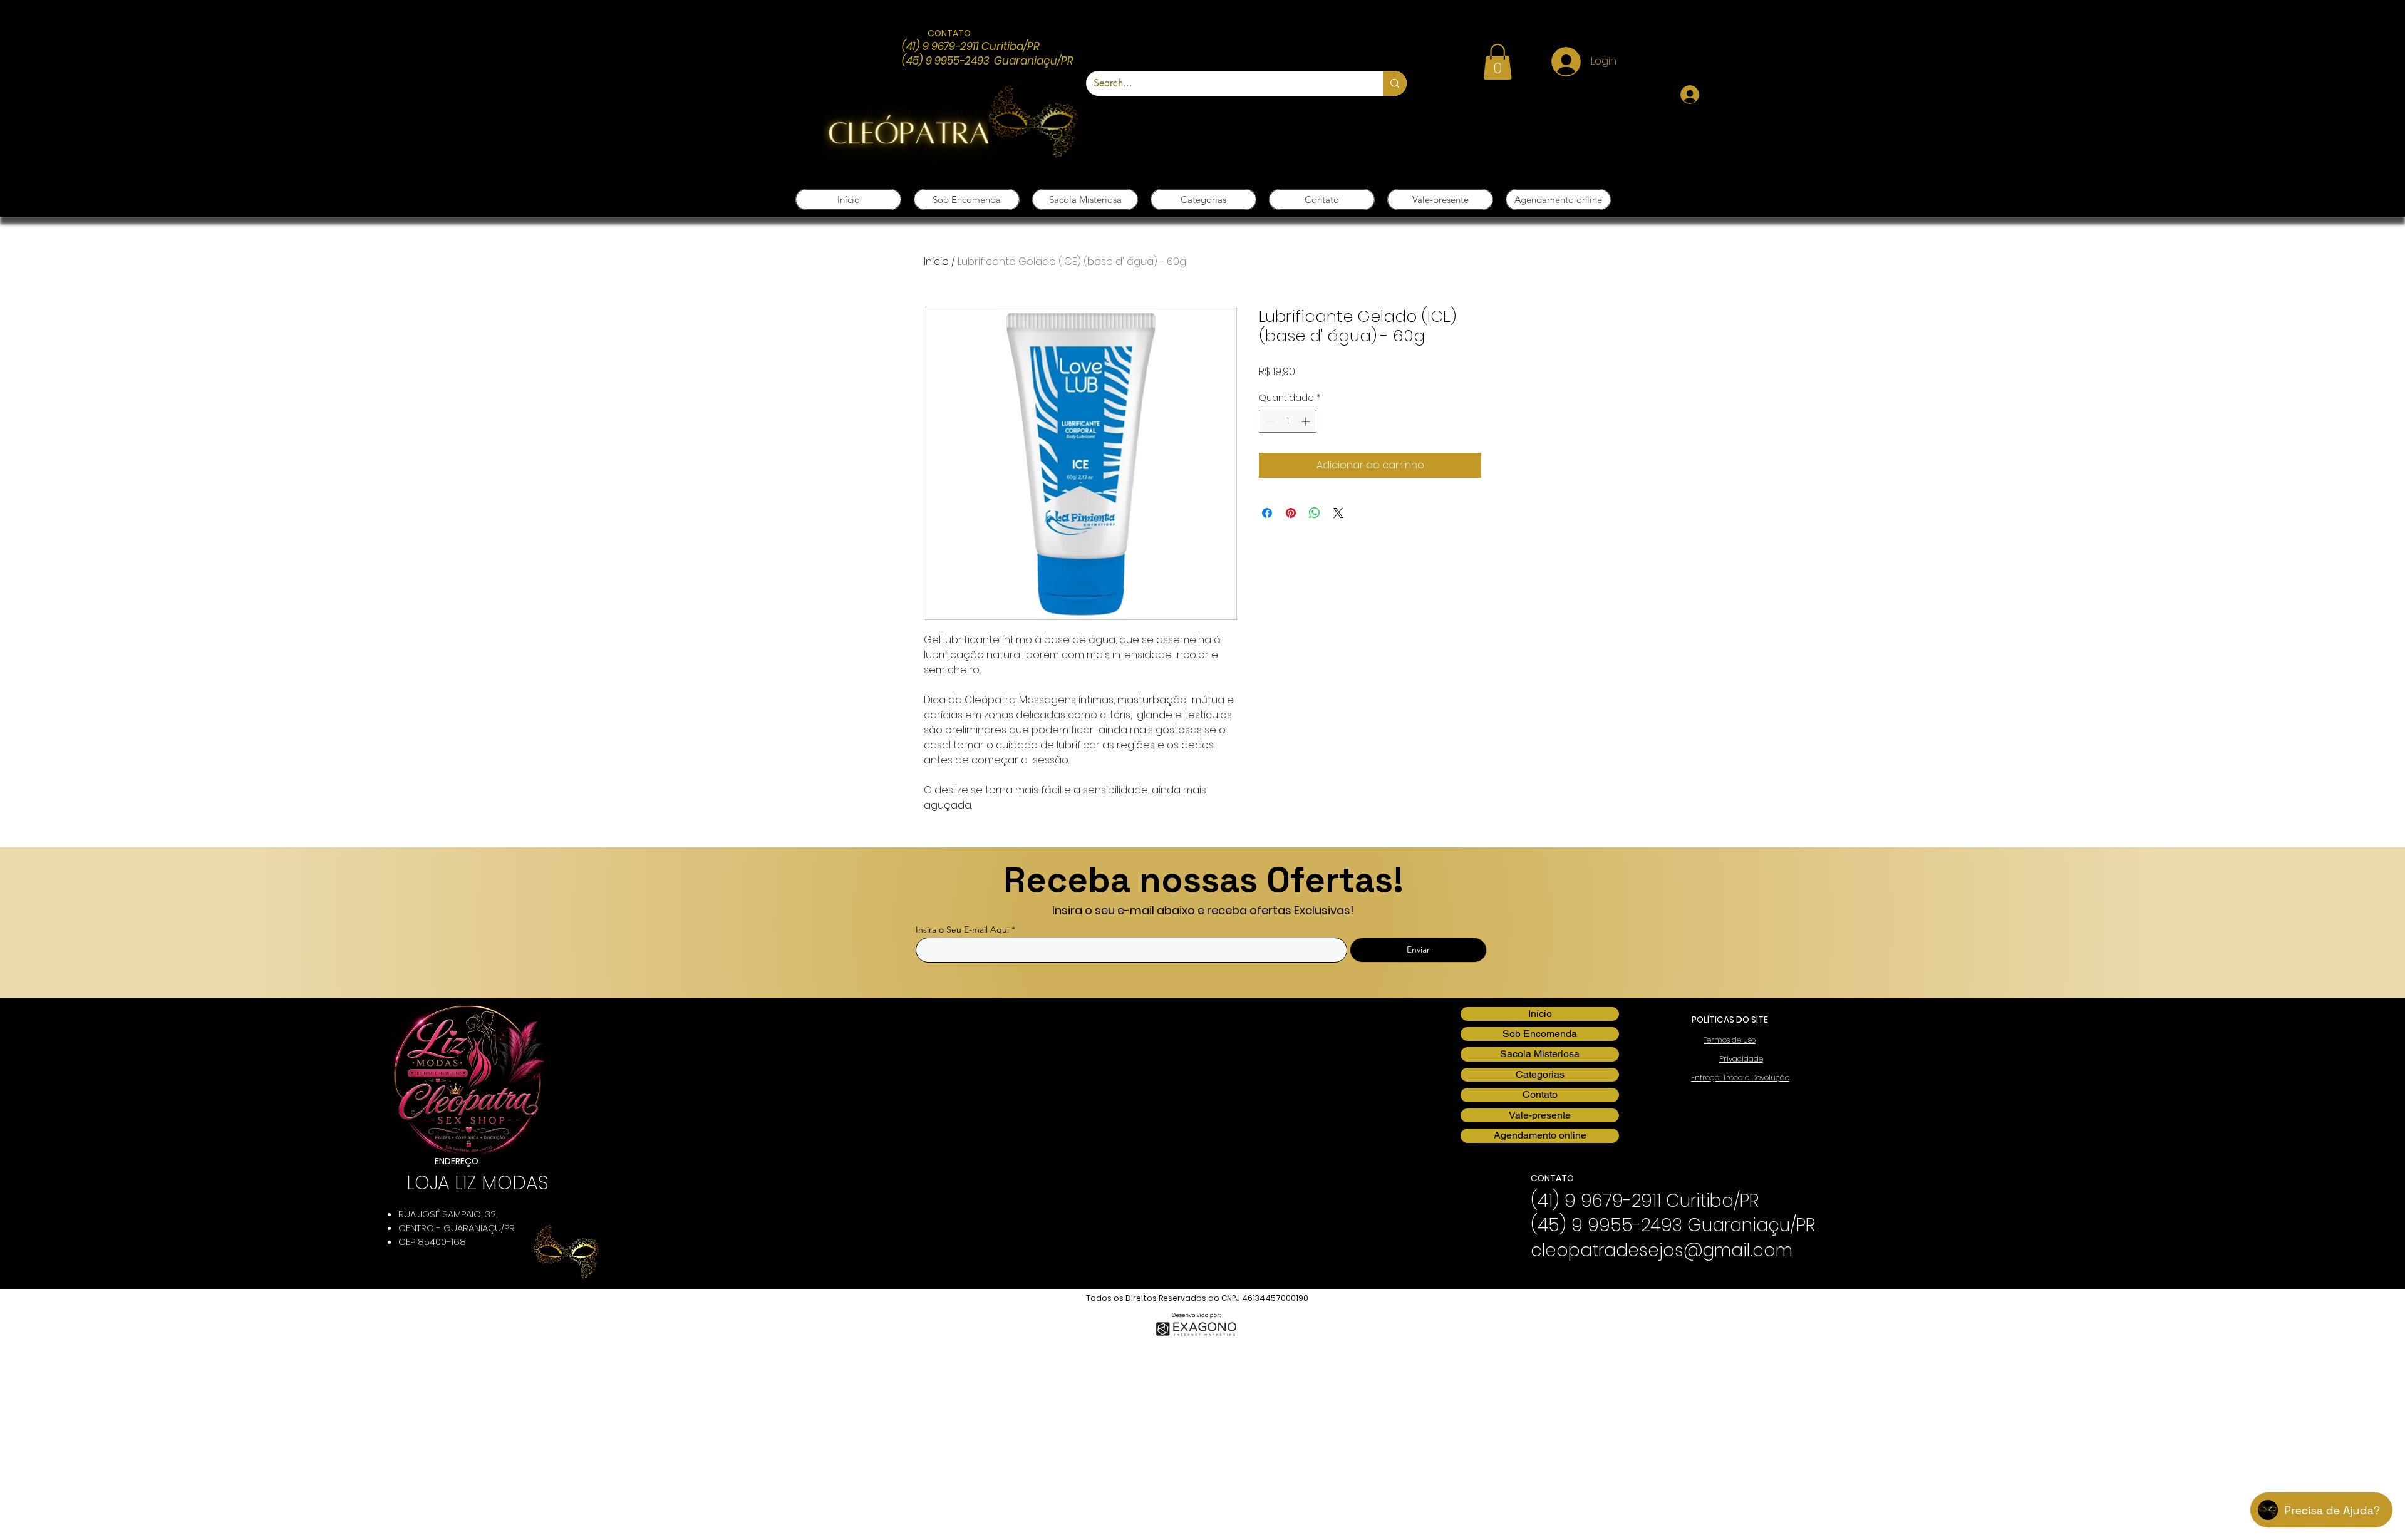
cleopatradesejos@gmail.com (1662, 1250)
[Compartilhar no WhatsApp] (1315, 513)
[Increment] (1307, 421)
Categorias (1540, 1074)
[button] (1497, 62)
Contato (1540, 1094)
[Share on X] (1338, 513)
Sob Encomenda (1540, 1034)
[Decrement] (1269, 421)
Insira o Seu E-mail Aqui (962, 929)
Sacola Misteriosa (1540, 1054)
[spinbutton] (1288, 421)
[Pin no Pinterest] (1291, 513)
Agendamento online (1540, 1135)
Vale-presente (1540, 1115)
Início (936, 261)
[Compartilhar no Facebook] (1267, 513)
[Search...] (1395, 83)
